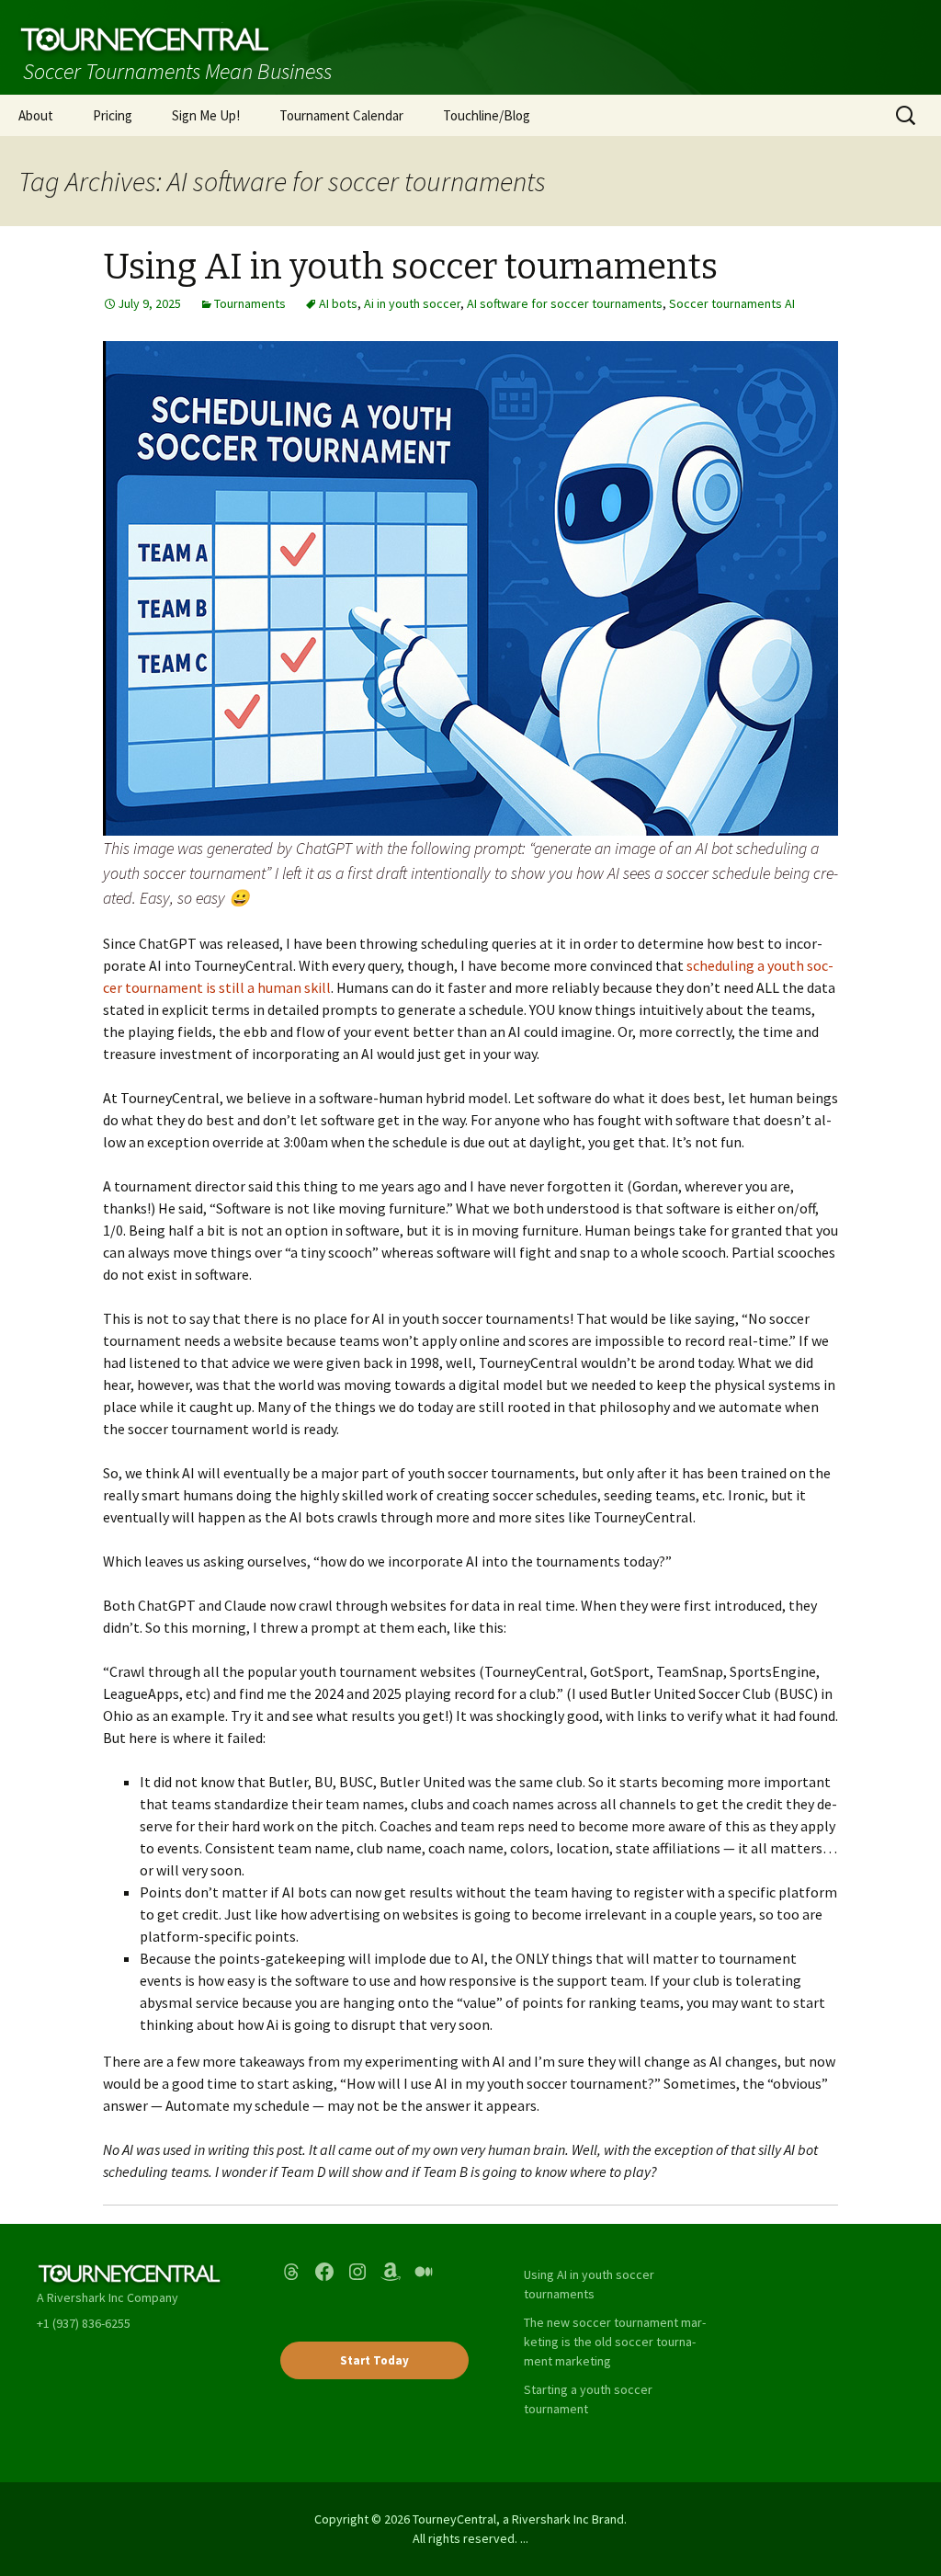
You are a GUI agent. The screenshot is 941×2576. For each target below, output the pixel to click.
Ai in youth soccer (412, 303)
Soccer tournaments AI (732, 303)
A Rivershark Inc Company (108, 2297)
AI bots (338, 303)
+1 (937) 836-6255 (84, 2323)
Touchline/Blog (487, 115)
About (36, 115)
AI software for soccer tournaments (565, 303)
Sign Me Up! (206, 115)
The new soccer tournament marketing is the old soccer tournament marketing (615, 2342)
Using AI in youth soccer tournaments (410, 267)
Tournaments (250, 303)
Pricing (113, 115)
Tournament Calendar (341, 115)
